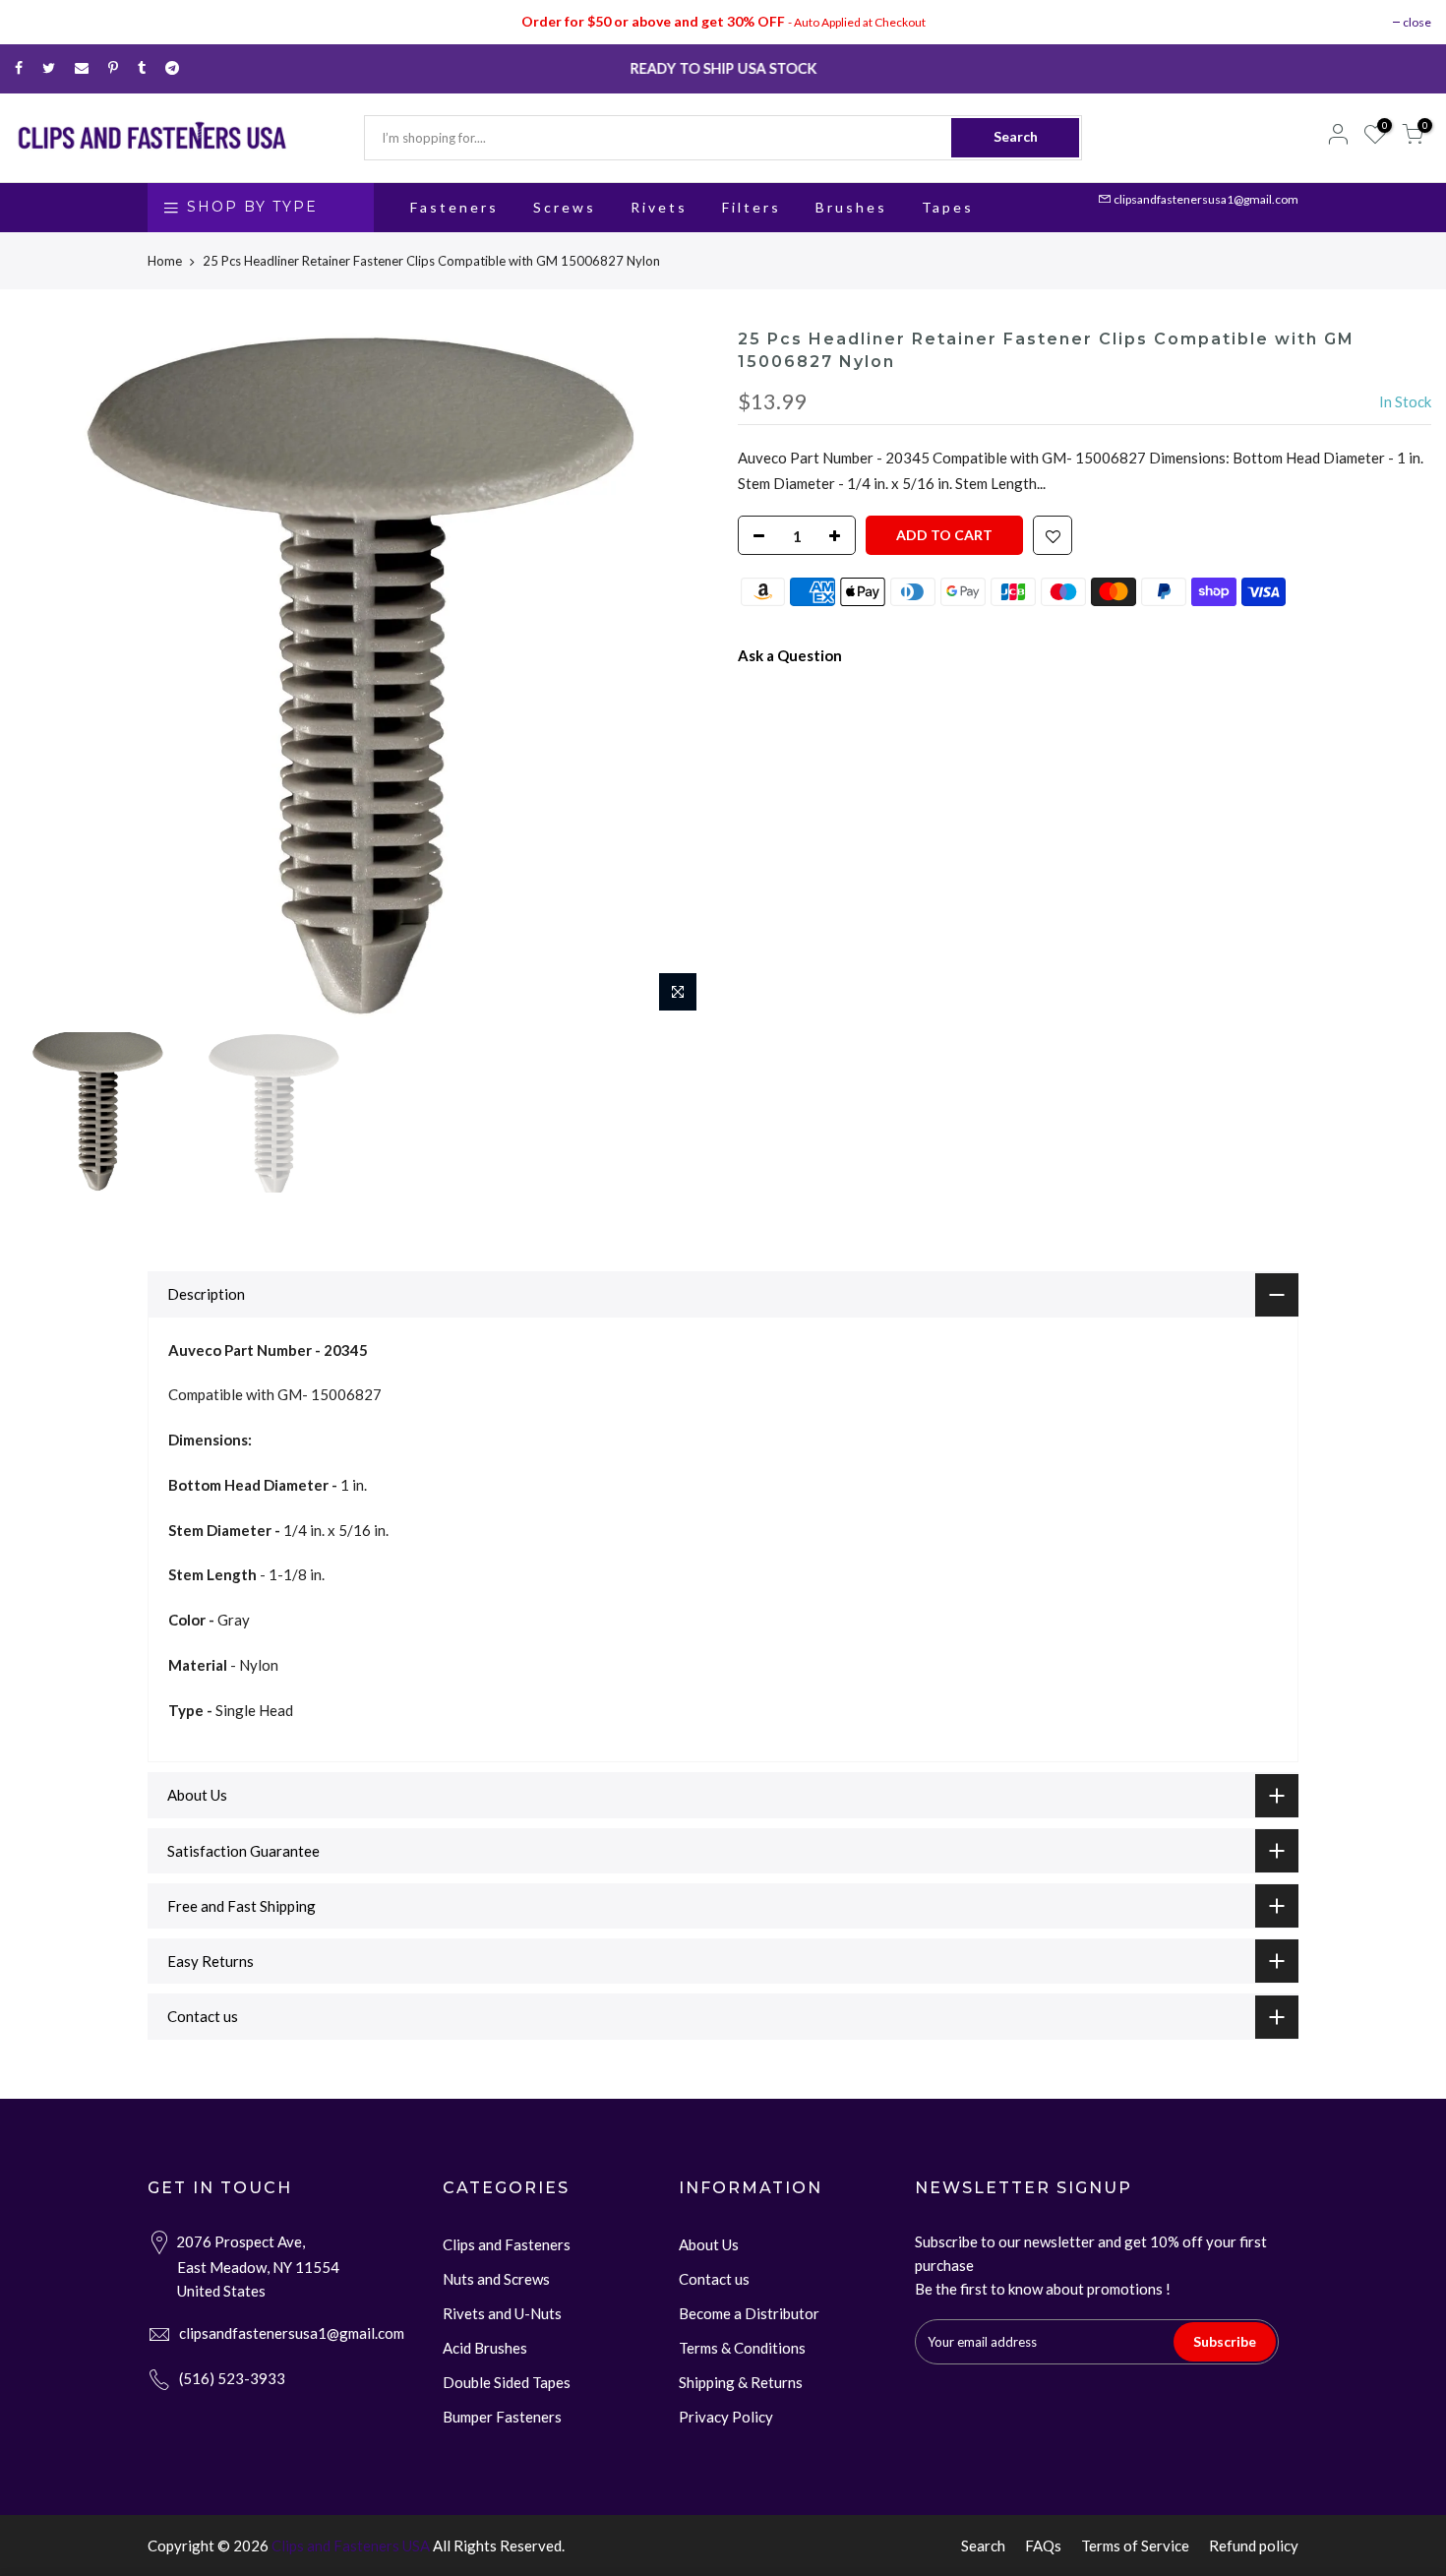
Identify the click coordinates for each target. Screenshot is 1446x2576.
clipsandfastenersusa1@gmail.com (1206, 199)
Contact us (714, 2279)
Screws (565, 207)
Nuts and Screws (496, 2279)
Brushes (851, 207)
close (1417, 22)
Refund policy (1254, 2545)
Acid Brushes (485, 2348)
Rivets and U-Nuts (502, 2313)
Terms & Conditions (742, 2348)
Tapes (948, 207)
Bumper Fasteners (502, 2417)
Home (165, 261)
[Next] (674, 675)
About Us (709, 2244)
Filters (752, 207)
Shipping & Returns (741, 2382)
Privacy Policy (726, 2417)
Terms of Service (1135, 2545)
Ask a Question (790, 655)
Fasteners (454, 207)
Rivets (659, 207)
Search (1016, 136)
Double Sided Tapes (507, 2382)
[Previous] (49, 675)
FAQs (1043, 2545)
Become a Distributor (749, 2313)
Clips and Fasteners (507, 2244)
